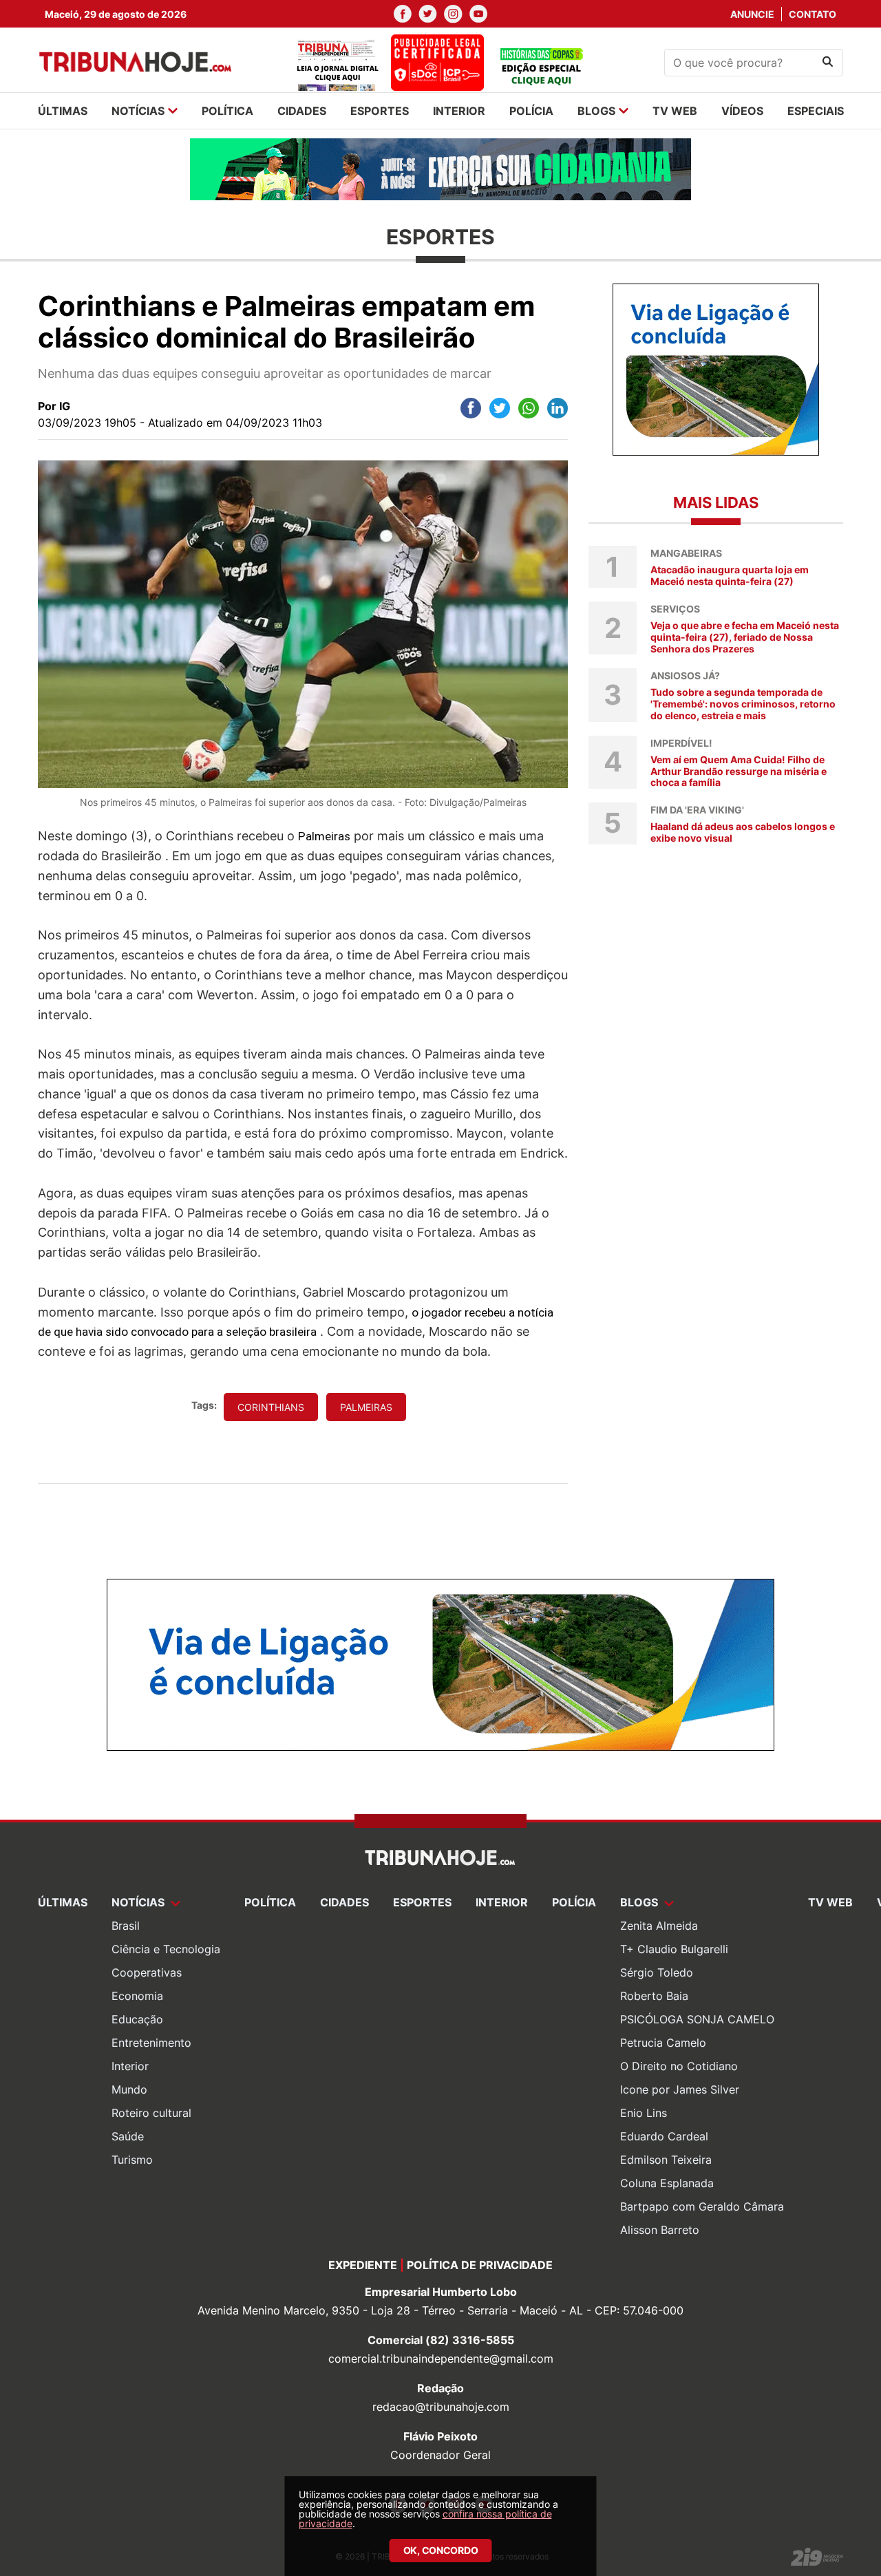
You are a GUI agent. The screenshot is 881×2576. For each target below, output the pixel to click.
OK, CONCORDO (441, 2550)
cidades (302, 111)
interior (459, 111)
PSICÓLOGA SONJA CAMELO (697, 2019)
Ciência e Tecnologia (166, 1949)
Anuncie (752, 14)
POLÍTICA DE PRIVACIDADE (480, 2265)
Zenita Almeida (659, 1926)
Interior (130, 2066)
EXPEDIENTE (363, 2265)
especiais (816, 111)
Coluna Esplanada (667, 2183)
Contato (813, 14)
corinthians (271, 1407)
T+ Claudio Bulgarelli (674, 1949)
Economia (137, 1996)
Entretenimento (151, 2043)
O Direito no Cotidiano (679, 2066)
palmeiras (366, 1407)
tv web (675, 111)
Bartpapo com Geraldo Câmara (702, 2206)
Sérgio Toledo (657, 1972)
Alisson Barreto (660, 2230)
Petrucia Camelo (663, 2043)
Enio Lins (644, 2113)
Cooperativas (147, 1972)
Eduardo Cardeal (664, 2136)
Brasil (126, 1926)
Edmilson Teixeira (666, 2160)
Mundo (129, 2089)
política (227, 111)
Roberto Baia (654, 1996)
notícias (138, 111)
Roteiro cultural (151, 2113)
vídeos (742, 111)
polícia (531, 111)
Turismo (132, 2160)
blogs (596, 111)
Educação (137, 2019)
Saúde (128, 2136)
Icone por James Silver (680, 2089)
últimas (63, 111)
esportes (380, 111)
